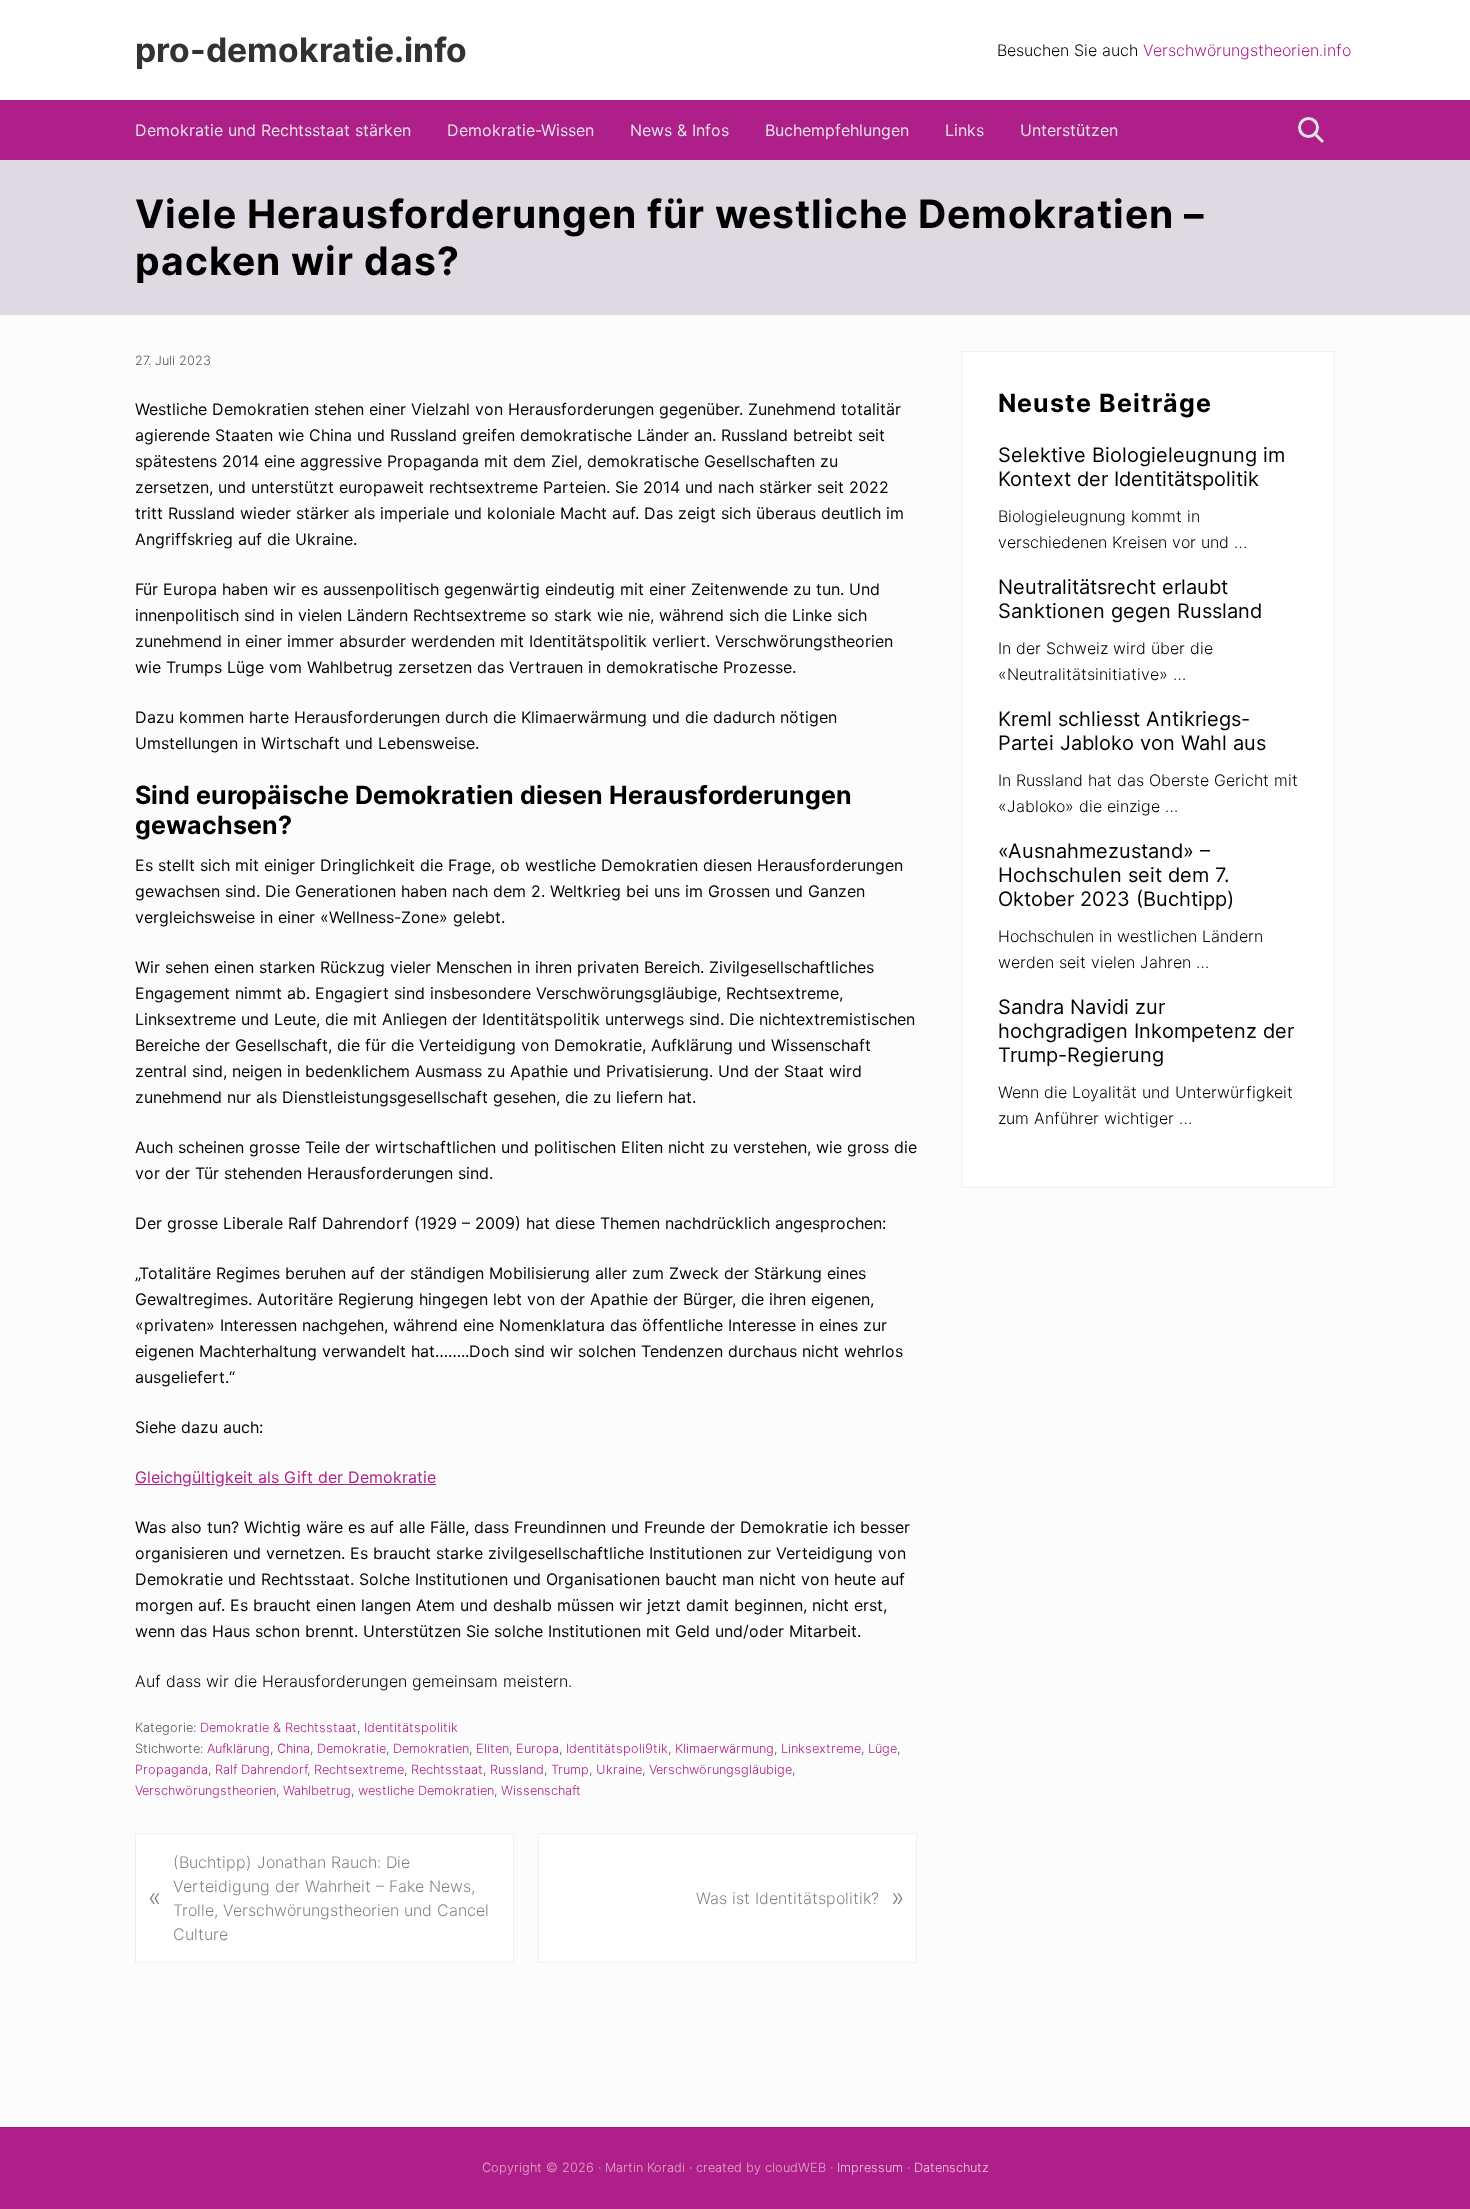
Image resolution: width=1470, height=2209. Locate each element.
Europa (537, 1748)
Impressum (870, 2167)
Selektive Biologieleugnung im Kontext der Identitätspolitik (1141, 467)
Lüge (882, 1748)
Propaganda (171, 1769)
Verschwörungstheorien (205, 1790)
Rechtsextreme (359, 1769)
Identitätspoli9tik (617, 1748)
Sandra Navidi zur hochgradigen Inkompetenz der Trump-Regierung (1146, 1031)
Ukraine (619, 1769)
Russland (517, 1769)
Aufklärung (238, 1748)
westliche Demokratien (426, 1790)
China (293, 1748)
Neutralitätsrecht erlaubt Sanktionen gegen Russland (1130, 599)
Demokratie (351, 1748)
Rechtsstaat (447, 1769)
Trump (570, 1769)
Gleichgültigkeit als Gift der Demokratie (285, 1477)
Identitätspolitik (411, 1727)
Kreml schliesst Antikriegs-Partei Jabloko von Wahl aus (1132, 731)
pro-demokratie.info (301, 50)
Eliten (492, 1748)
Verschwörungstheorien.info (1247, 50)
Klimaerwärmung (724, 1748)
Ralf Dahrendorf (261, 1769)
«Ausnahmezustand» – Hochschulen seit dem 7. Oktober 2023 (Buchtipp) (1116, 875)
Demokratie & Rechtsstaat (278, 1727)
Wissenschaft (541, 1790)
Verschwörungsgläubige (720, 1769)
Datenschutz (951, 2167)
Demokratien (431, 1748)
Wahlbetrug (317, 1790)
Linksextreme (821, 1748)
